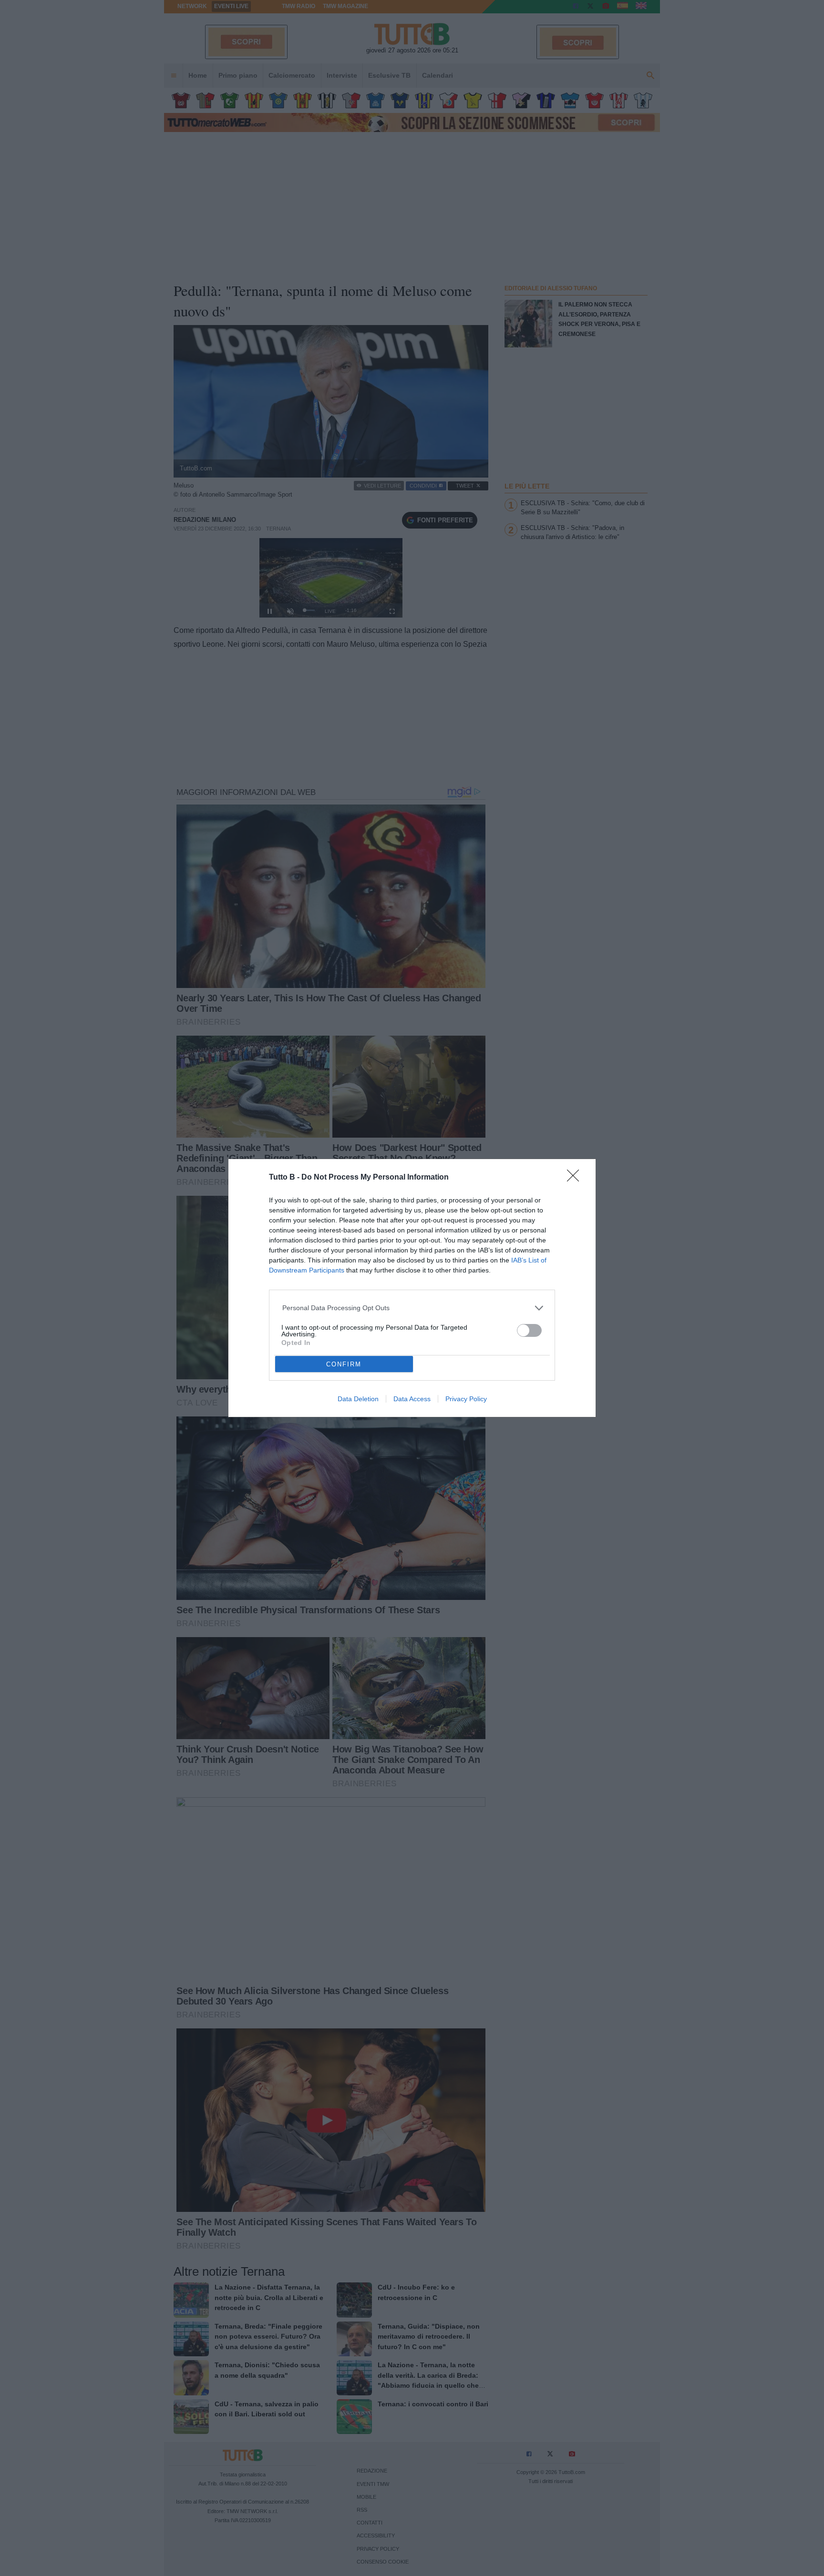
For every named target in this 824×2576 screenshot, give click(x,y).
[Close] (576, 1179)
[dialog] (412, 1288)
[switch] (529, 1330)
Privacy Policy (466, 1399)
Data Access (412, 1399)
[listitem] (412, 1308)
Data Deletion (358, 1399)
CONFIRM (344, 1364)
